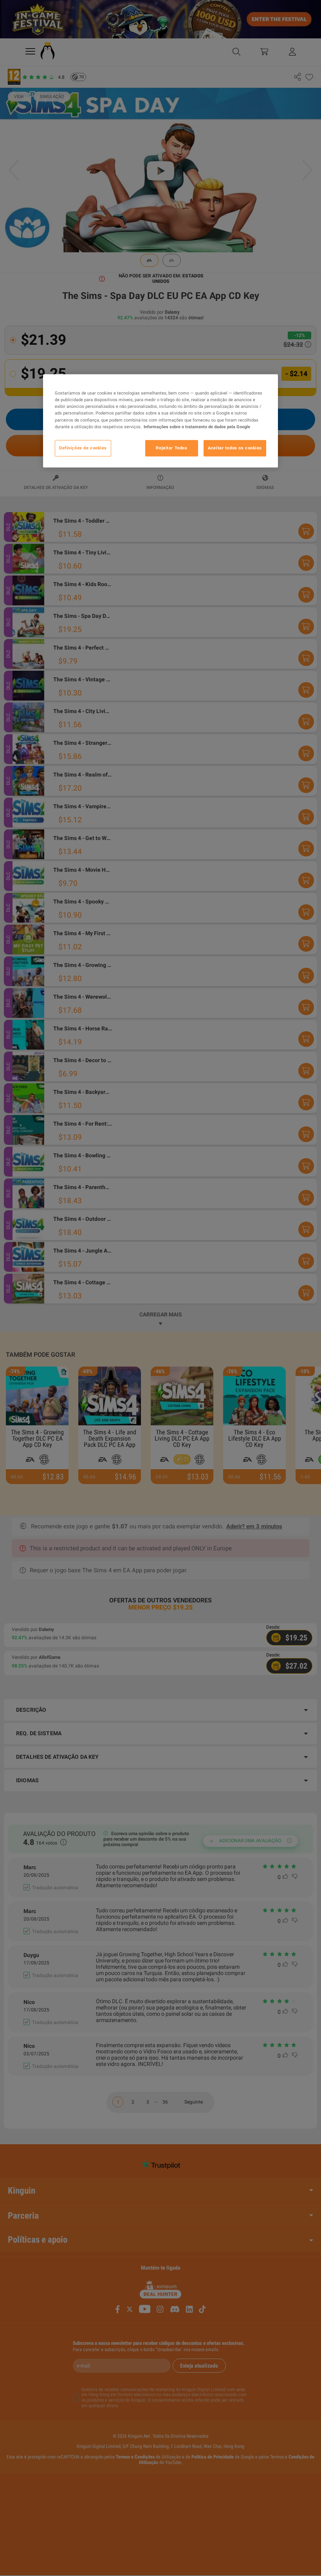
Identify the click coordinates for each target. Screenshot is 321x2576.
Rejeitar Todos (171, 448)
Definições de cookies (83, 448)
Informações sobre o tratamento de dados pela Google (197, 427)
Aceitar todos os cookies (235, 448)
